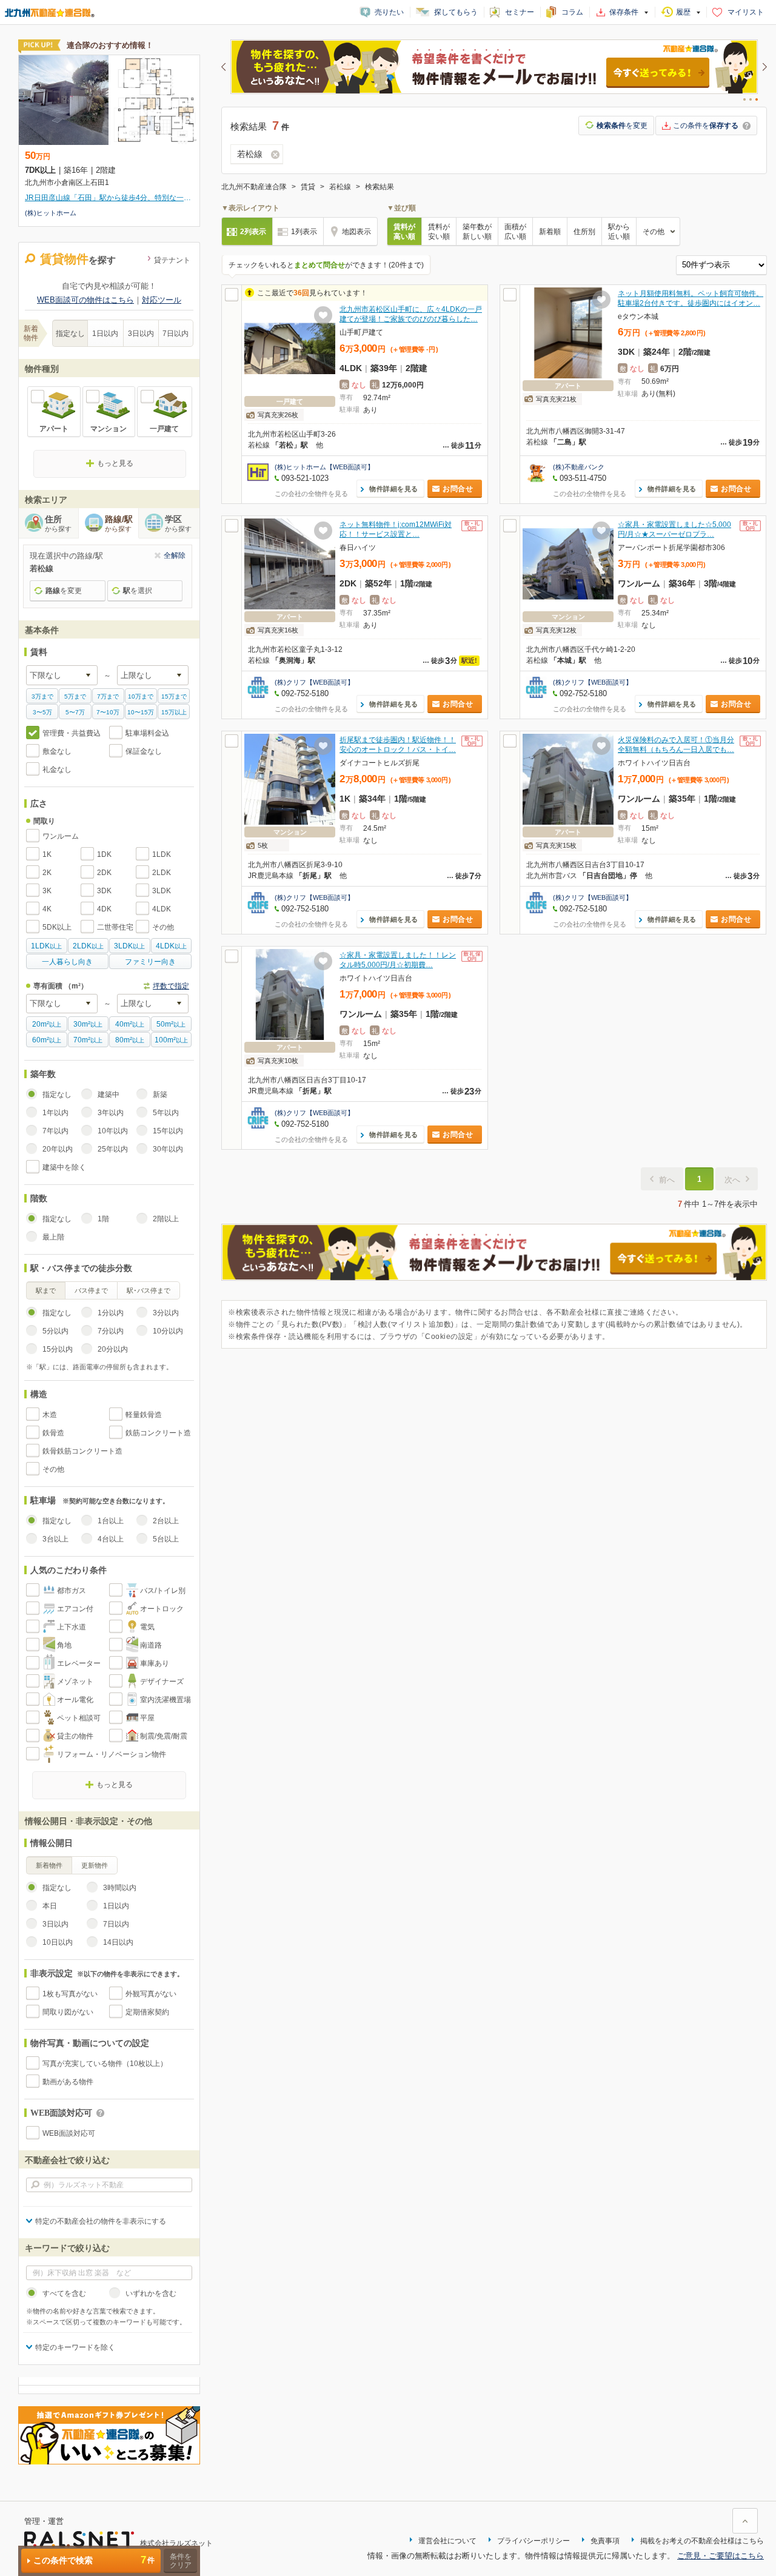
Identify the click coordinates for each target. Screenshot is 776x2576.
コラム (572, 12)
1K (47, 854)
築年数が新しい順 (477, 232)
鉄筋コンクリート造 (158, 1433)
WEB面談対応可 (69, 2133)
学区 (178, 523)
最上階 (53, 1237)
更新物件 (95, 1865)
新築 (160, 1095)
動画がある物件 (68, 2082)
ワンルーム (61, 836)
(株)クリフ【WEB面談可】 (314, 682)
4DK (104, 909)
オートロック (162, 1609)
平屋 (147, 1718)
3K (47, 891)
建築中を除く (64, 1167)
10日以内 (58, 1942)
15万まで (174, 696)
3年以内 (111, 1113)
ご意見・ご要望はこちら (721, 2556)
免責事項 (605, 2541)
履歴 (683, 12)
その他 (163, 927)
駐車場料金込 (147, 733)
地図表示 (356, 232)
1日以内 (105, 334)
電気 (147, 1627)
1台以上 (111, 1521)
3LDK (162, 891)
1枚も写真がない (70, 1994)
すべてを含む (64, 2293)
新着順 (550, 232)
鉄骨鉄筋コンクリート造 (82, 1451)
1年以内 (55, 1113)
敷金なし (57, 751)
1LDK (162, 854)
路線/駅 (119, 523)
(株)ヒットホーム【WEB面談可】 (324, 467)
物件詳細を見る (394, 489)
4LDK (162, 909)
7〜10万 (108, 712)
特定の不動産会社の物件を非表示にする (101, 2221)
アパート (54, 429)
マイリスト (746, 12)
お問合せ (458, 489)
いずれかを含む (151, 2293)
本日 (50, 1906)
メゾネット (75, 1682)
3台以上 (55, 1539)
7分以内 (111, 1331)
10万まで (141, 696)
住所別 (584, 232)
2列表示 (253, 232)
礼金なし (57, 770)
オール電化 (75, 1700)
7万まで (108, 696)
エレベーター (79, 1663)
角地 (64, 1645)
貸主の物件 (75, 1736)
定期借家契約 (147, 2012)
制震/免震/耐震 (164, 1736)
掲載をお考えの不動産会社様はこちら (702, 2541)
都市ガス (72, 1591)
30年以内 (168, 1149)
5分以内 (55, 1331)
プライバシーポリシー (533, 2541)
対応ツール (162, 300)
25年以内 (113, 1149)
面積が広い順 (515, 232)
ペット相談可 (79, 1718)
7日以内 (176, 334)
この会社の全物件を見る (311, 494)
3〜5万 (42, 712)
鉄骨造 (53, 1433)
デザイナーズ (162, 1682)
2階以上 (166, 1219)
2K (47, 873)
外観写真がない (151, 1994)
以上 (46, 946)
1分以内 (111, 1313)
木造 (50, 1415)
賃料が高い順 (404, 232)
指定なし (70, 334)
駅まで (46, 1290)
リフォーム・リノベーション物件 (112, 1754)
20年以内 (58, 1149)
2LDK (162, 873)
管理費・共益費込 (72, 733)
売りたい (389, 12)
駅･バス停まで (149, 1290)
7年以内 (55, 1131)
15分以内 (58, 1349)
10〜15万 (141, 712)
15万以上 (174, 712)
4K (47, 909)
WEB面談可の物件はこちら (85, 300)
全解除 (175, 555)
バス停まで (91, 1290)
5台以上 (166, 1539)
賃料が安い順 (439, 232)
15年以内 (168, 1131)
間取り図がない (68, 2012)
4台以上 (111, 1539)
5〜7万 (75, 712)
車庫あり (155, 1663)
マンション (109, 429)
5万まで (75, 696)
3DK (104, 891)
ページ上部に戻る (745, 2521)
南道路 (151, 1645)
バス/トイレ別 (163, 1591)
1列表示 (304, 232)
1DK (104, 854)
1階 (103, 1219)
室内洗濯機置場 (166, 1700)
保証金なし (144, 751)
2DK (104, 873)
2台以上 (166, 1521)
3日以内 (141, 334)
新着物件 (49, 1865)
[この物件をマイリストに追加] (323, 315)
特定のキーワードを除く (75, 2347)
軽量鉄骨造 (144, 1415)
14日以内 (118, 1942)
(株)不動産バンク (579, 467)
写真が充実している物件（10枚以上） (105, 2064)
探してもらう (456, 12)
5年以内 (166, 1113)
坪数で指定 (171, 986)
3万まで (42, 696)
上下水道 (72, 1627)
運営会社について (447, 2541)
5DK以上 (57, 927)
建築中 (109, 1095)
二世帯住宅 (115, 927)
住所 (58, 523)
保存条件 (624, 12)
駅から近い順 (619, 232)
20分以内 (113, 1349)
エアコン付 (75, 1609)
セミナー (520, 12)
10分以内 (168, 1331)
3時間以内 (120, 1888)
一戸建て (164, 429)
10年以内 (113, 1131)
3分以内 (166, 1313)
